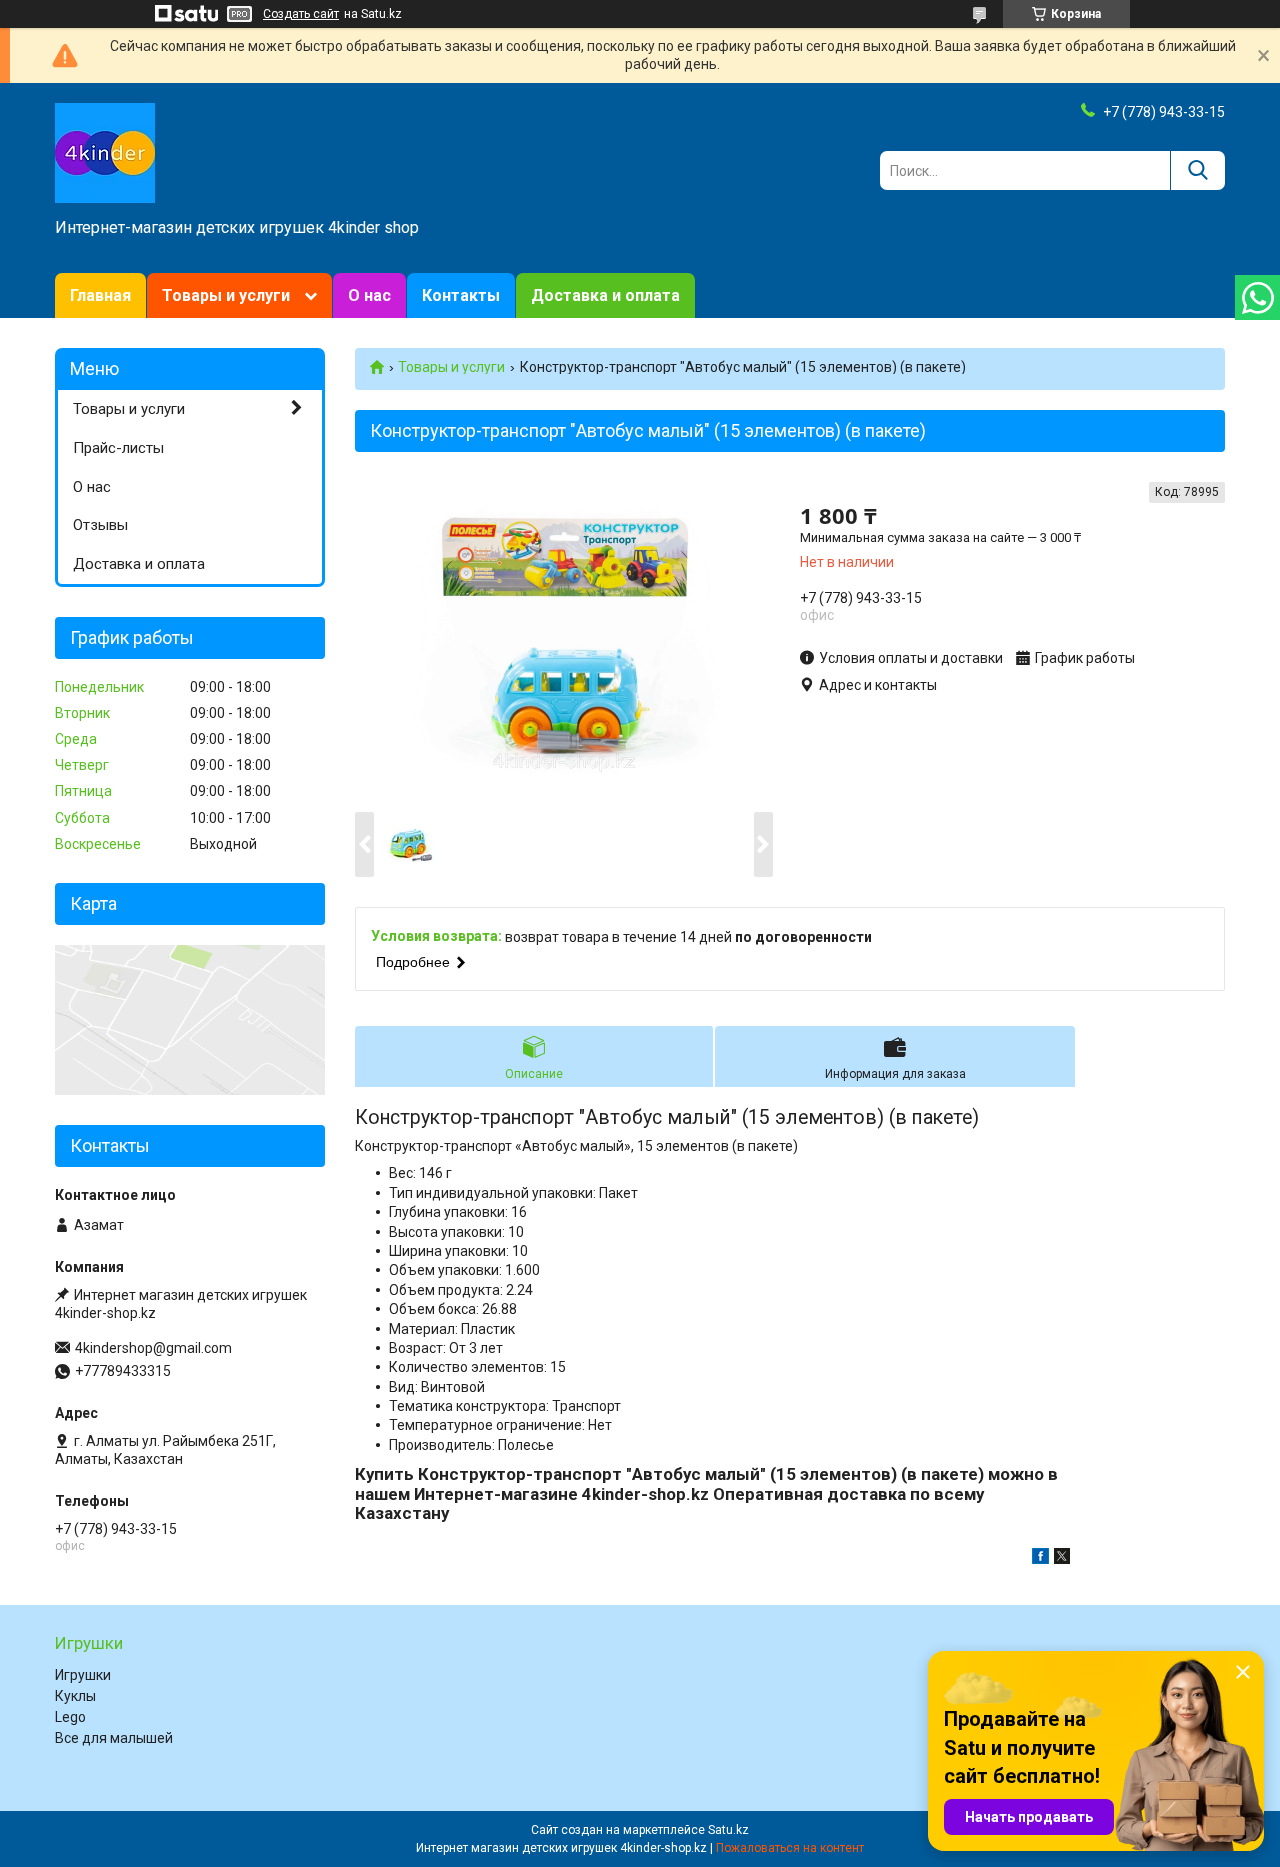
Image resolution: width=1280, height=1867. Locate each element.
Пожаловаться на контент (790, 1848)
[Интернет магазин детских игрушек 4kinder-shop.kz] (105, 152)
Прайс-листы (118, 448)
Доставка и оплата (605, 295)
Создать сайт (301, 14)
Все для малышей (114, 1738)
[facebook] (1040, 1559)
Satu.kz (728, 1830)
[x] (1062, 1559)
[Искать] (1197, 170)
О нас (369, 295)
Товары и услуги (226, 295)
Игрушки (83, 1675)
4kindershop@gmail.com (153, 1348)
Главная (100, 295)
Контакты (461, 295)
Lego (70, 1717)
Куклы (75, 1696)
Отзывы (100, 525)
